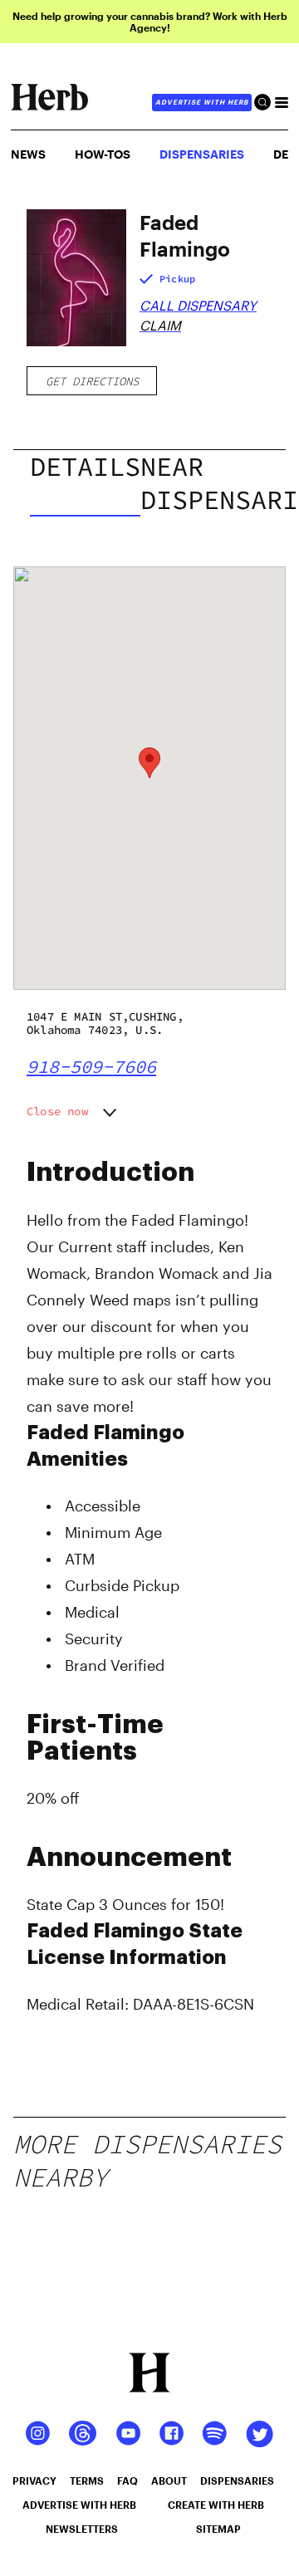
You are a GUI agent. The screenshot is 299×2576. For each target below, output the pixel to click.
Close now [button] (57, 1111)
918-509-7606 (91, 1066)
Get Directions (92, 381)
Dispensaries (202, 154)
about (169, 2481)
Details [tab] (85, 467)
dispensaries (237, 2481)
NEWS (28, 154)
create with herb (216, 2505)
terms (87, 2481)
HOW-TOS (103, 154)
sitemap (218, 2529)
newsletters (82, 2529)
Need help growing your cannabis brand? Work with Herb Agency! (150, 22)
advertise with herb (202, 102)
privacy (34, 2481)
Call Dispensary (198, 305)
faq (127, 2481)
